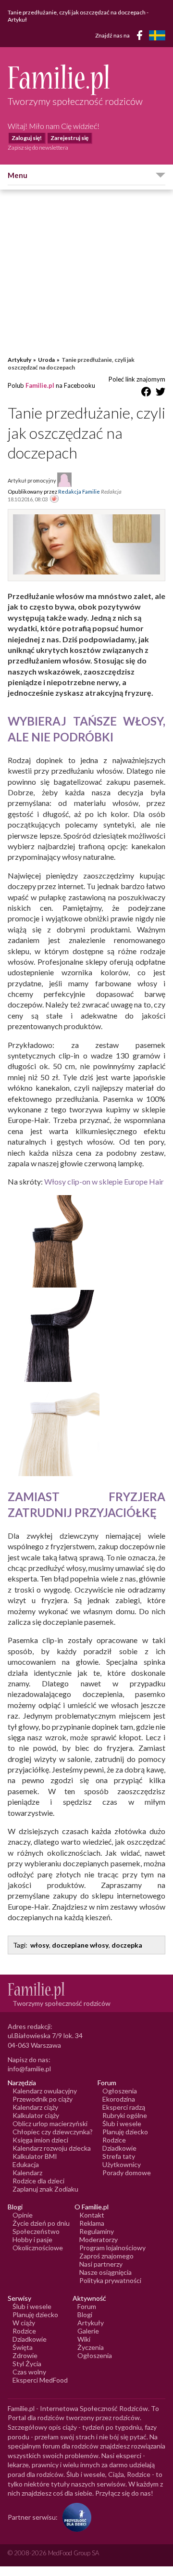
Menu (18, 175)
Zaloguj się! (27, 138)
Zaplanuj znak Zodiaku (45, 2189)
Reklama (92, 2223)
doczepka (127, 1945)
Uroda (46, 360)
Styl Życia (27, 2364)
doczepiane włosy (80, 1945)
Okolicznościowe (38, 2248)
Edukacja (26, 2164)
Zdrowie (25, 2355)
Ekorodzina (119, 2099)
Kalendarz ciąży (35, 2107)
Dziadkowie (119, 2148)
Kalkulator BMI (35, 2156)
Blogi (85, 2315)
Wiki (84, 2339)
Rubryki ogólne (125, 2115)
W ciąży (24, 2323)
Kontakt (92, 2215)
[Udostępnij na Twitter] (161, 393)
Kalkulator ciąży (36, 2115)
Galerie (88, 2331)
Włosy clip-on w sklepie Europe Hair (104, 1181)
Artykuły (19, 360)
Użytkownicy (122, 2164)
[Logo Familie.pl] (86, 80)
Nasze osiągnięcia (105, 2272)
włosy (40, 1945)
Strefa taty (119, 2156)
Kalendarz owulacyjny (45, 2091)
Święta (23, 2347)
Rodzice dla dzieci (38, 2181)
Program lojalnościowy (112, 2248)
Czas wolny (29, 2372)
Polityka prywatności (110, 2280)
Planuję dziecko (125, 2132)
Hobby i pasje (32, 2239)
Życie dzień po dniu (41, 2223)
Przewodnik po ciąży (43, 2099)
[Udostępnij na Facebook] (146, 393)
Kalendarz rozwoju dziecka (52, 2148)
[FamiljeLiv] (157, 35)
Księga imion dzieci (40, 2140)
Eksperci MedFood (40, 2380)
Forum (87, 2306)
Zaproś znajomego (106, 2256)
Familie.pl (40, 385)
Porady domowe (127, 2173)
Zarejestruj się (69, 138)
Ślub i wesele (122, 2123)
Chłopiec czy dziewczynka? (53, 2132)
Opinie (23, 2215)
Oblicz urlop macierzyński (50, 2123)
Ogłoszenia (120, 2091)
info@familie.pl (29, 2069)
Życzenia (91, 2347)
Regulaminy (97, 2231)
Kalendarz (27, 2173)
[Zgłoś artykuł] (54, 499)
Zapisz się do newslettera (38, 147)
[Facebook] (141, 37)
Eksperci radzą (124, 2107)
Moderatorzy (99, 2239)
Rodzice (114, 2140)
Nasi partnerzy (101, 2264)
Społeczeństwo (36, 2231)
